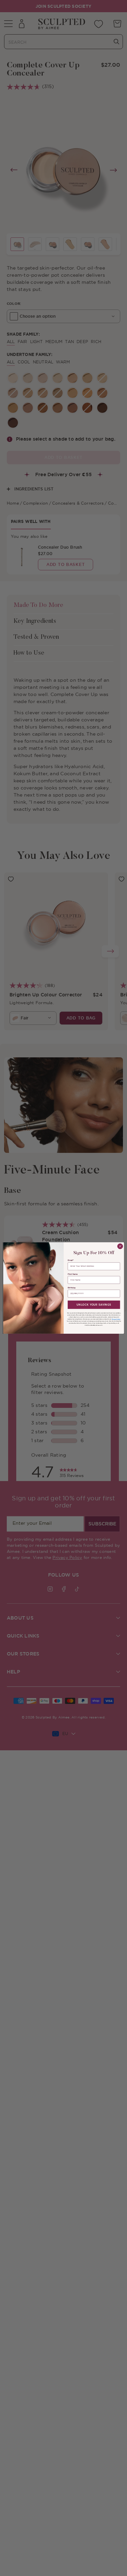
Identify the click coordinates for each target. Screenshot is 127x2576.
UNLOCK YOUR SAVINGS (94, 1305)
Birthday (71, 1288)
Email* (70, 1260)
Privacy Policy (116, 1319)
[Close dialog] (120, 1246)
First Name (72, 1274)
